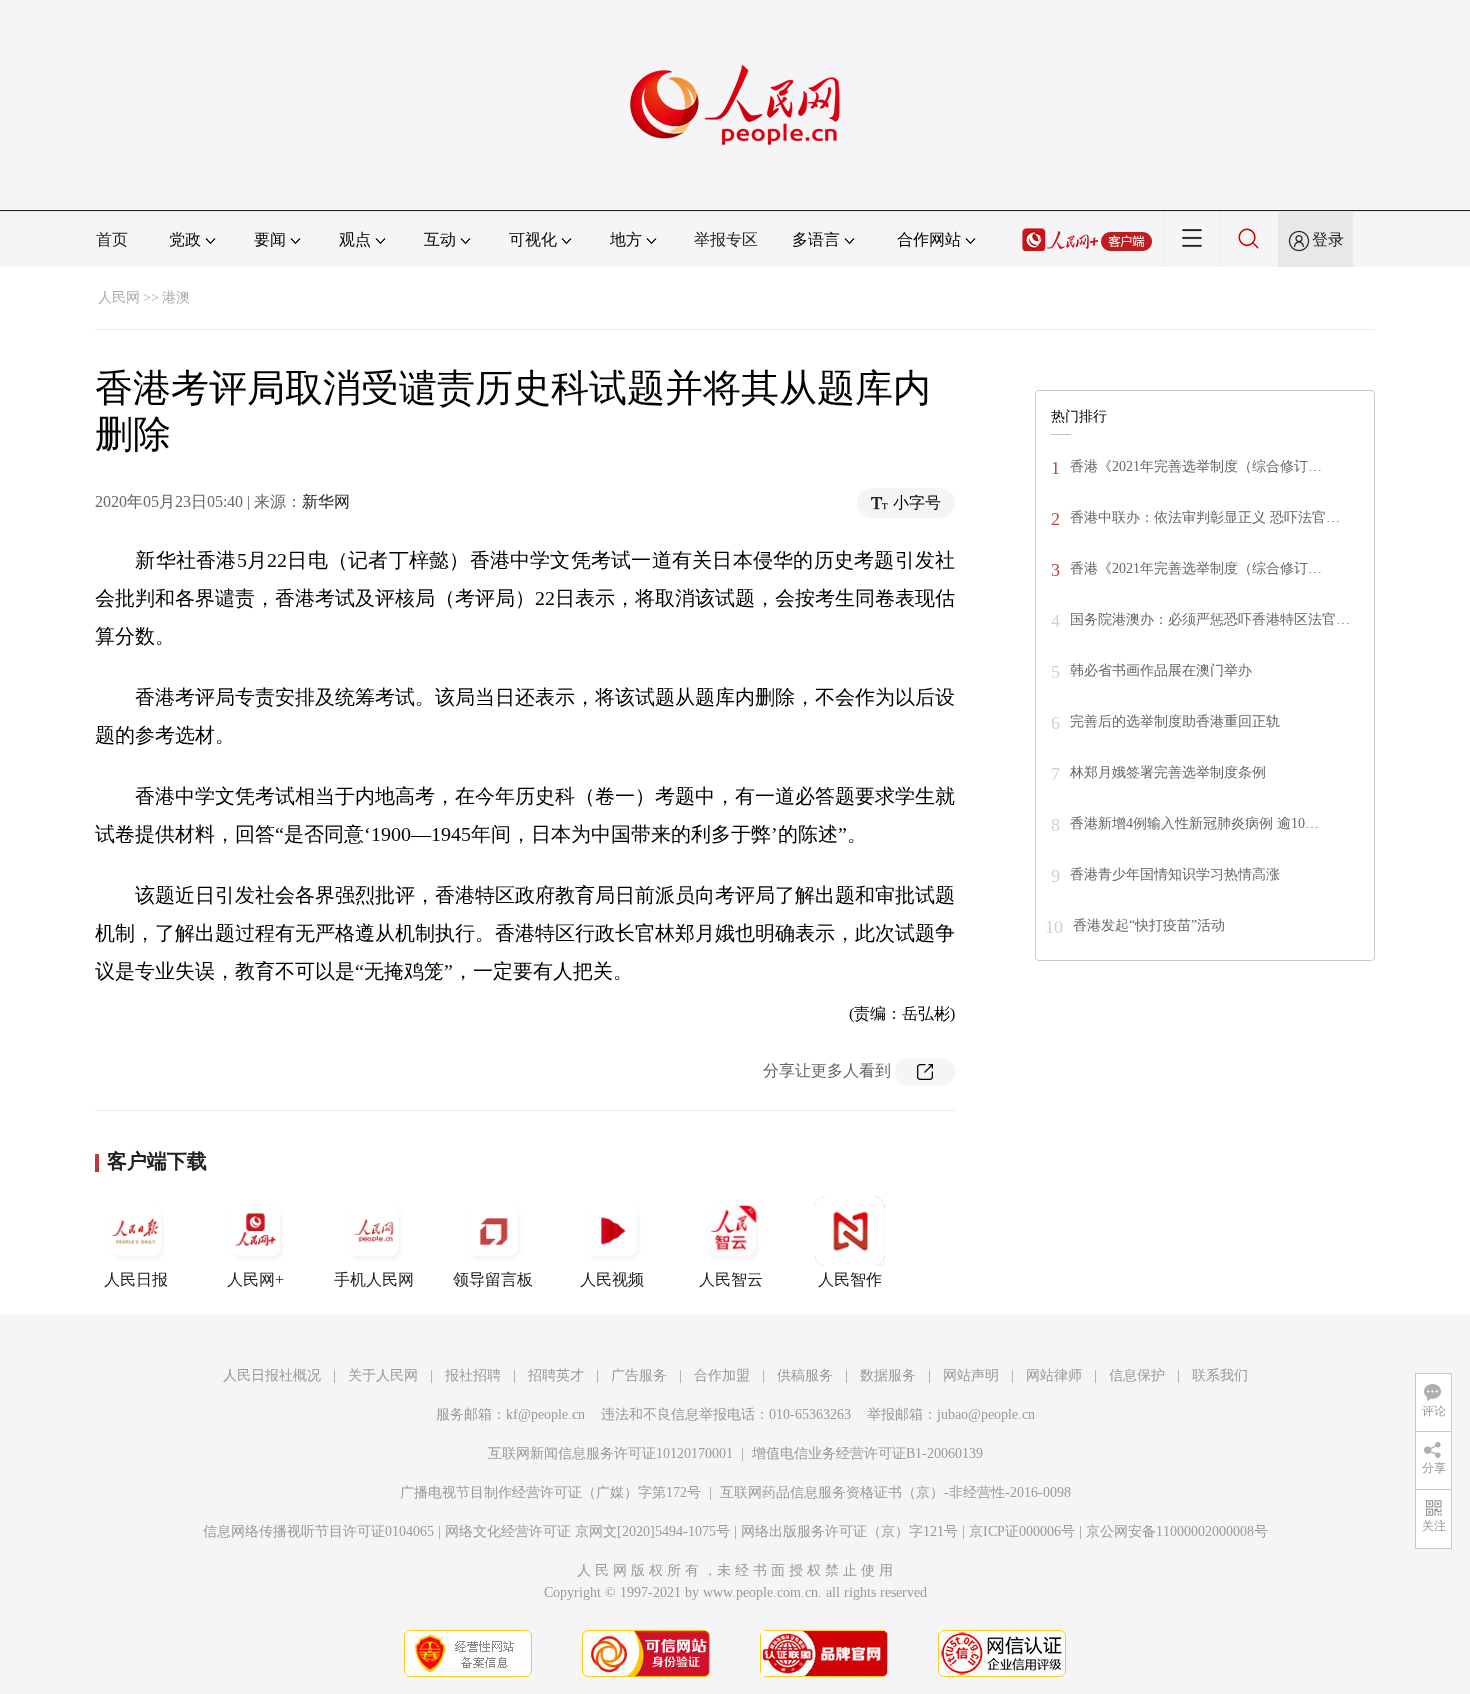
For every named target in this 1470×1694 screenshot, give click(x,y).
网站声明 (971, 1375)
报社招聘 (473, 1375)
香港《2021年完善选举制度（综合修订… (1196, 466)
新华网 (326, 501)
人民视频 (612, 1279)
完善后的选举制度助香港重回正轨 (1175, 721)
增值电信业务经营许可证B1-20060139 (867, 1453)
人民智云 (731, 1279)
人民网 (119, 297)
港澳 (176, 297)
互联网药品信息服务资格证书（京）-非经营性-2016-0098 (895, 1492)
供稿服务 (805, 1375)
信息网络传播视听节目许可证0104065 (318, 1531)
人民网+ (255, 1279)
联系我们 (1220, 1375)
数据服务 (888, 1375)
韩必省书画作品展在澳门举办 (1161, 670)
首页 (112, 239)
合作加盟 (722, 1375)
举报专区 (726, 239)
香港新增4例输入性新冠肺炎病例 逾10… (1194, 823)
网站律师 (1054, 1375)
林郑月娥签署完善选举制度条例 (1168, 772)
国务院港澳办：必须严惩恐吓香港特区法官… (1210, 619)
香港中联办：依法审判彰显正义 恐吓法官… (1205, 517)
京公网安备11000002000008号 (1177, 1531)
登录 (1328, 239)
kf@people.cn (545, 1414)
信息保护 (1137, 1375)
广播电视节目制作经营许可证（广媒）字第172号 (550, 1492)
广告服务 (639, 1375)
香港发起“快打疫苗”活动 (1149, 925)
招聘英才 (556, 1375)
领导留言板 (493, 1279)
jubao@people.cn (986, 1414)
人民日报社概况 (272, 1375)
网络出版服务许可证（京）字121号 (849, 1531)
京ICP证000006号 (1022, 1531)
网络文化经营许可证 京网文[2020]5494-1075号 (587, 1531)
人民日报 (136, 1279)
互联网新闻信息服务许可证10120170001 (610, 1453)
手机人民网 (374, 1279)
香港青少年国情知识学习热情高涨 (1175, 874)
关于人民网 (383, 1375)
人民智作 (850, 1279)
